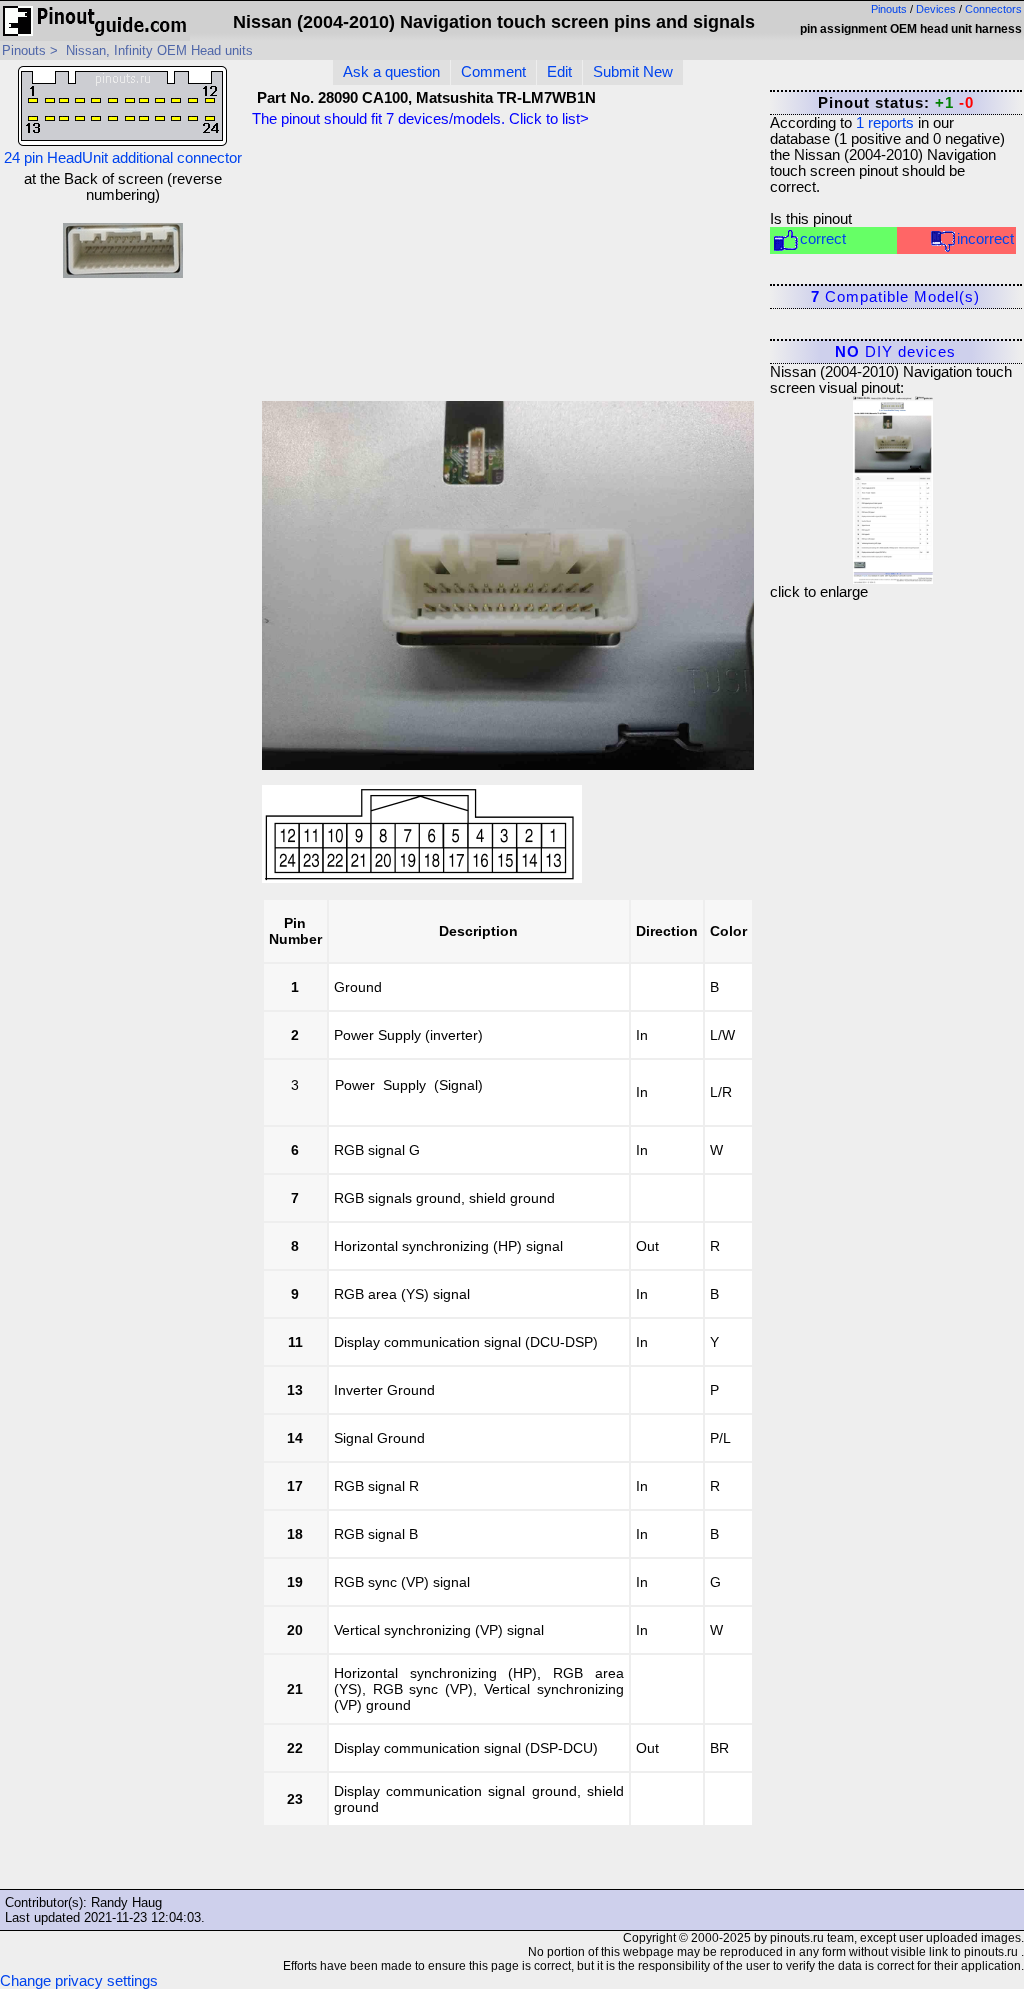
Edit (559, 72)
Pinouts (889, 9)
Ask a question (391, 72)
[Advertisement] (597, 269)
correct (823, 239)
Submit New (633, 72)
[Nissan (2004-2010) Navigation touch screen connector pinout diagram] (893, 485)
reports (885, 123)
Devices (936, 9)
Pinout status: (896, 103)
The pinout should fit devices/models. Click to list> (420, 119)
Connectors (993, 9)
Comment (493, 72)
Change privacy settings (79, 1981)
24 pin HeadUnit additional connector (123, 158)
